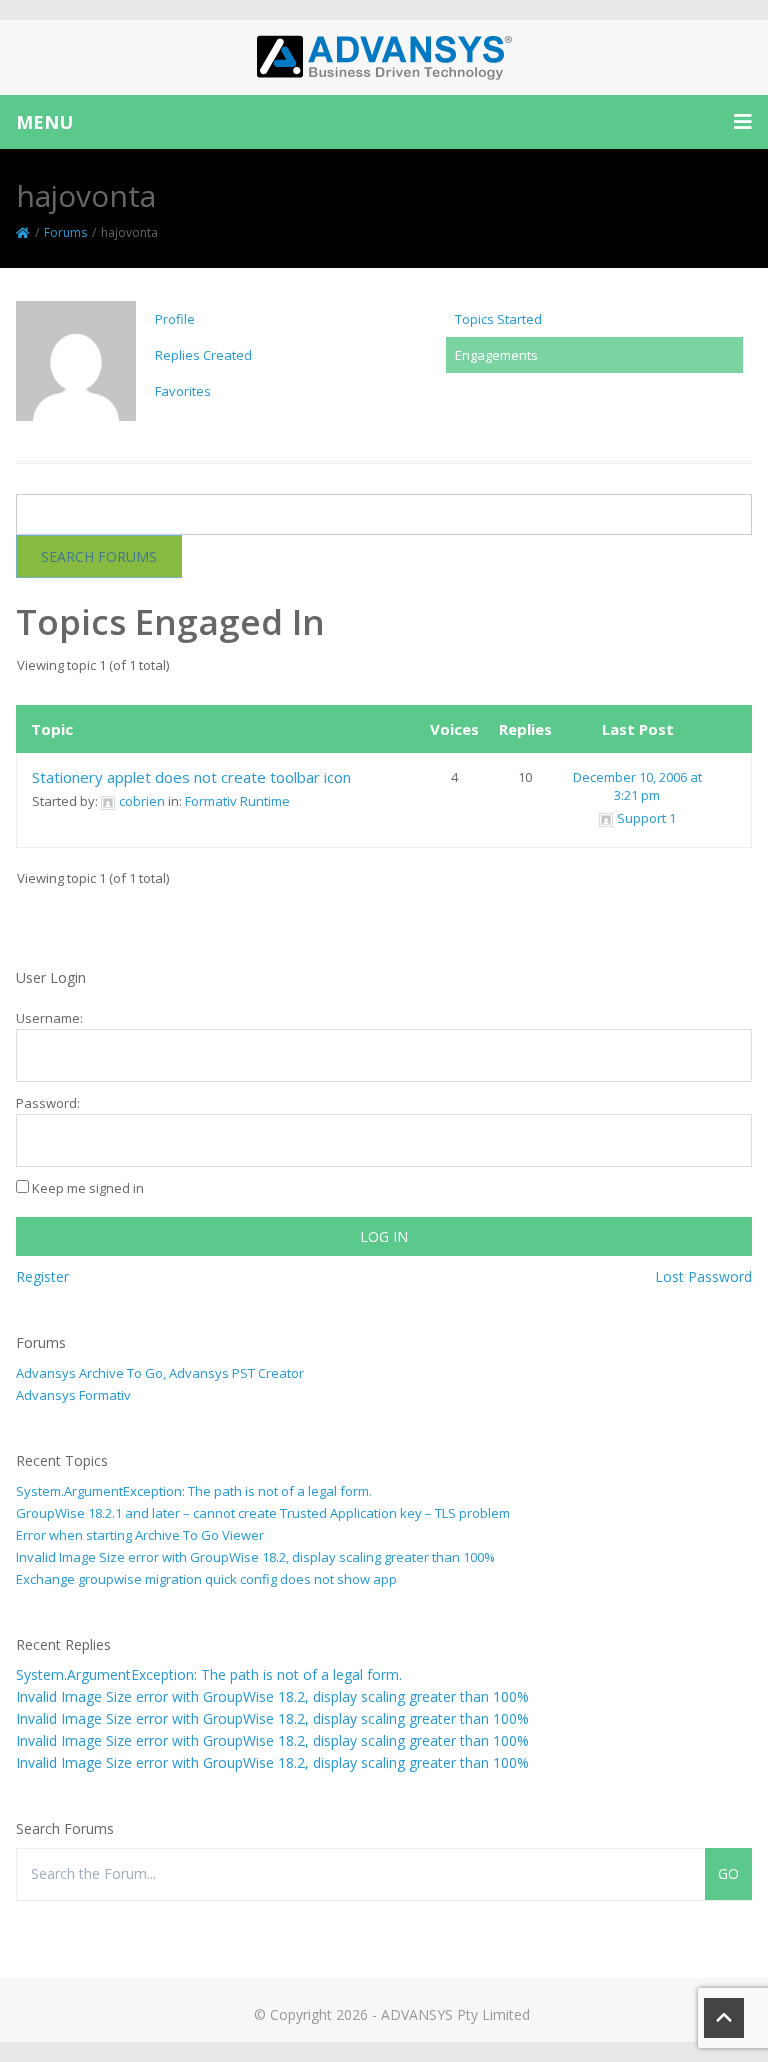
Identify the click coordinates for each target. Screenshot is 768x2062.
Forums (65, 232)
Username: (49, 1018)
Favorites (183, 391)
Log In (384, 1236)
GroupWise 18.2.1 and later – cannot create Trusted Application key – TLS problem (263, 1513)
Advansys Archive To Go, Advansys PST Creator (160, 1373)
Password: (48, 1103)
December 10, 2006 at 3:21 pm (637, 786)
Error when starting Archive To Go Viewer (140, 1535)
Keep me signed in (88, 1188)
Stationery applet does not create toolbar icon (191, 777)
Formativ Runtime (237, 801)
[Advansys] (384, 57)
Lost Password (703, 1276)
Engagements (496, 355)
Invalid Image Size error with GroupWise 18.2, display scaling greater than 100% (255, 1557)
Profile (175, 319)
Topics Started (498, 319)
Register (42, 1276)
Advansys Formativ (73, 1395)
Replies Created (203, 355)
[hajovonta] (76, 369)
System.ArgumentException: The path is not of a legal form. (194, 1491)
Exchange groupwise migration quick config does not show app (206, 1579)
